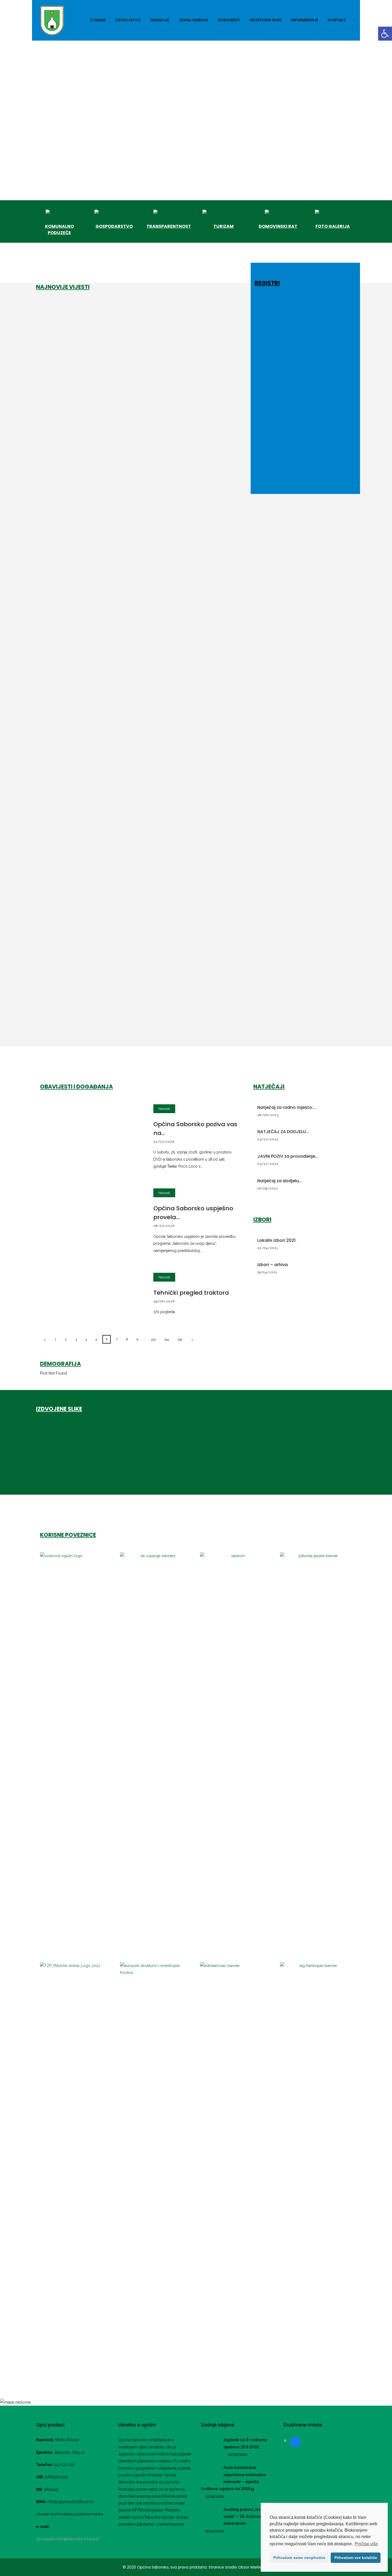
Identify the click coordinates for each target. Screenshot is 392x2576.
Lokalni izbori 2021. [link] (277, 1240)
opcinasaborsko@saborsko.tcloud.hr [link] (68, 2539)
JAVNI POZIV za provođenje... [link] (288, 1156)
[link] (385, 34)
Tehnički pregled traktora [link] (191, 1293)
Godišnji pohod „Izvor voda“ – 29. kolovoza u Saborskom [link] (246, 2517)
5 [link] (96, 1339)
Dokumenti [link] (229, 20)
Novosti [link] (164, 1109)
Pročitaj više (366, 2544)
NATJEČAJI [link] (269, 1087)
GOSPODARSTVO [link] (114, 226)
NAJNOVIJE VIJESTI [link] (63, 287)
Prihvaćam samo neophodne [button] (299, 2558)
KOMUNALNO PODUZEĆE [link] (59, 229)
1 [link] (56, 1339)
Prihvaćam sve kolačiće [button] (356, 2558)
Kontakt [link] (337, 20)
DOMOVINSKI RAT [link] (278, 226)
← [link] (45, 1339)
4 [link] (86, 1339)
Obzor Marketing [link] (253, 2567)
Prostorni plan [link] (265, 20)
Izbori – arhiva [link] (273, 1265)
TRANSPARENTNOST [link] (169, 226)
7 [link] (117, 1339)
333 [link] (153, 1339)
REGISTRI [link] (267, 283)
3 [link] (76, 1339)
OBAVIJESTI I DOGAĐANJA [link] (76, 1087)
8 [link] (127, 1339)
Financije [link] (160, 20)
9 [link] (137, 1339)
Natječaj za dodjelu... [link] (280, 1181)
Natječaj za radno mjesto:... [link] (287, 1107)
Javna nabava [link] (193, 20)
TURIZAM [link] (223, 226)
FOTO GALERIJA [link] (333, 226)
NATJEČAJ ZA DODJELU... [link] (283, 1132)
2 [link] (66, 1339)
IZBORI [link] (262, 1220)
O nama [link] (98, 20)
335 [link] (180, 1339)
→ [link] (192, 1339)
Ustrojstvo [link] (128, 20)
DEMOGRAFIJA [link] (60, 1364)
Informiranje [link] (305, 20)
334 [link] (166, 1339)
